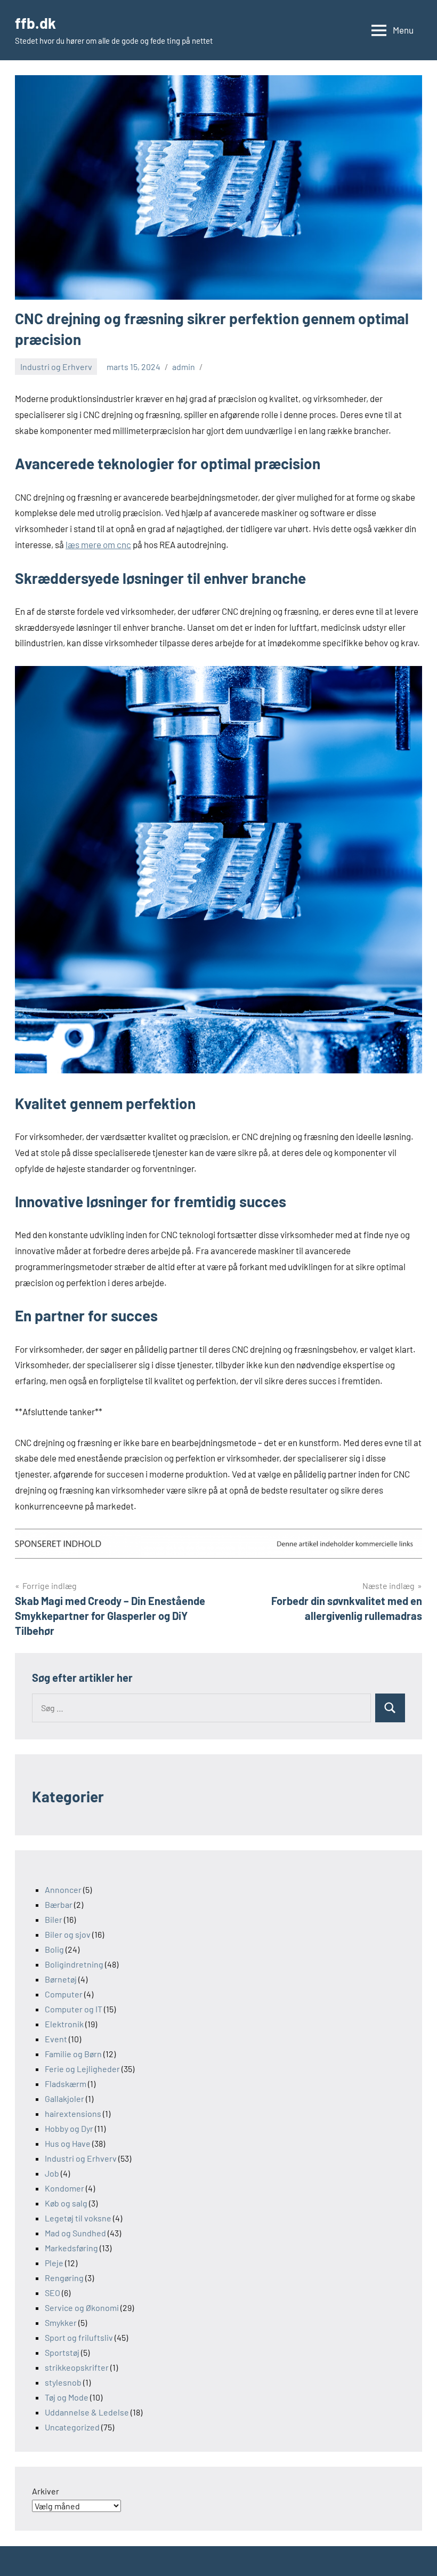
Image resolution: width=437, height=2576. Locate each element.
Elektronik (64, 2024)
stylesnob (63, 2382)
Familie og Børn (73, 2054)
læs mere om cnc (98, 544)
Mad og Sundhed (75, 2233)
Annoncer (63, 1889)
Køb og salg (66, 2203)
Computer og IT (74, 2009)
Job (52, 2173)
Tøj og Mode (67, 2397)
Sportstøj (62, 2352)
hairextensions (73, 2113)
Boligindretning (74, 1964)
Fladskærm (66, 2084)
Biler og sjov (68, 1934)
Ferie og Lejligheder (82, 2069)
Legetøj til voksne (78, 2218)
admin (184, 367)
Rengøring (64, 2278)
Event (56, 2039)
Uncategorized (72, 2427)
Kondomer (64, 2188)
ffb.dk (35, 23)
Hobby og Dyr (69, 2128)
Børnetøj (61, 1979)
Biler (54, 1919)
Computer (64, 1994)
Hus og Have (68, 2143)
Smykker (61, 2322)
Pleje (54, 2263)
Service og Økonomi (82, 2308)
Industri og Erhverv (56, 367)
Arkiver (46, 2491)
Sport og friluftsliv (79, 2337)
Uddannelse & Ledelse (87, 2412)
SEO (52, 2293)
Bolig (54, 1949)
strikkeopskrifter (77, 2367)
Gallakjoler (64, 2098)
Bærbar (59, 1904)
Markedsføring (71, 2248)
